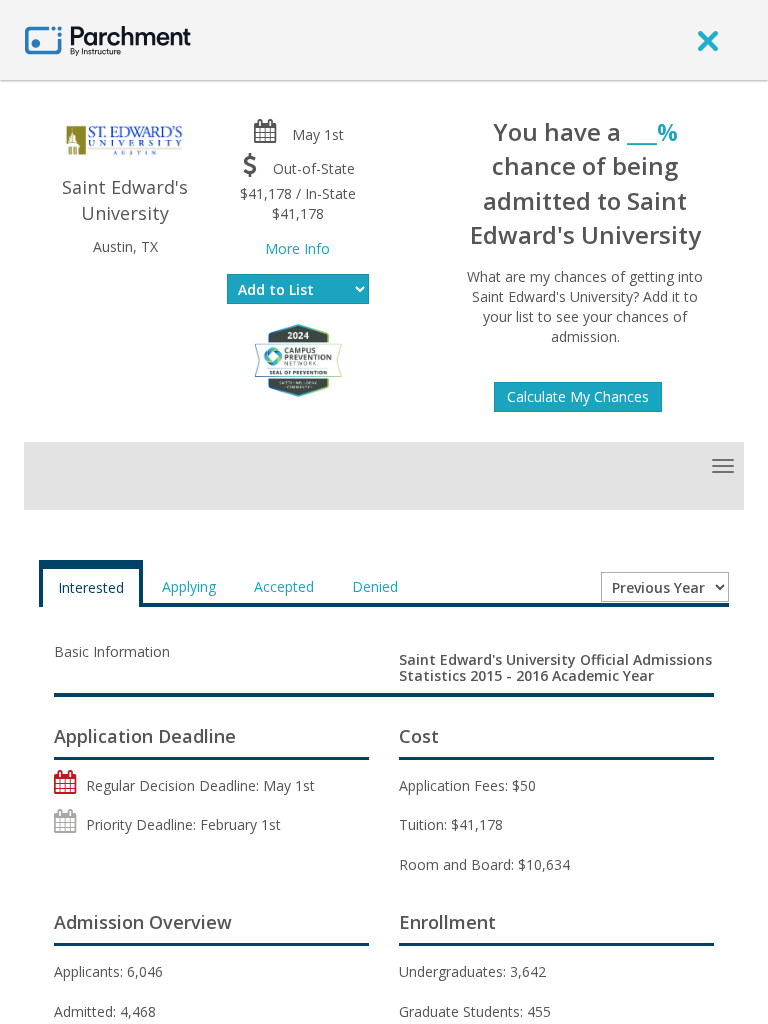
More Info (297, 248)
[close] (708, 40)
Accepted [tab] (284, 586)
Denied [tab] (375, 586)
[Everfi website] (298, 358)
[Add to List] (298, 289)
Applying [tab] (189, 586)
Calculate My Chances (578, 396)
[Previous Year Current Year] (665, 587)
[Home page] (108, 39)
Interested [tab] (91, 587)
